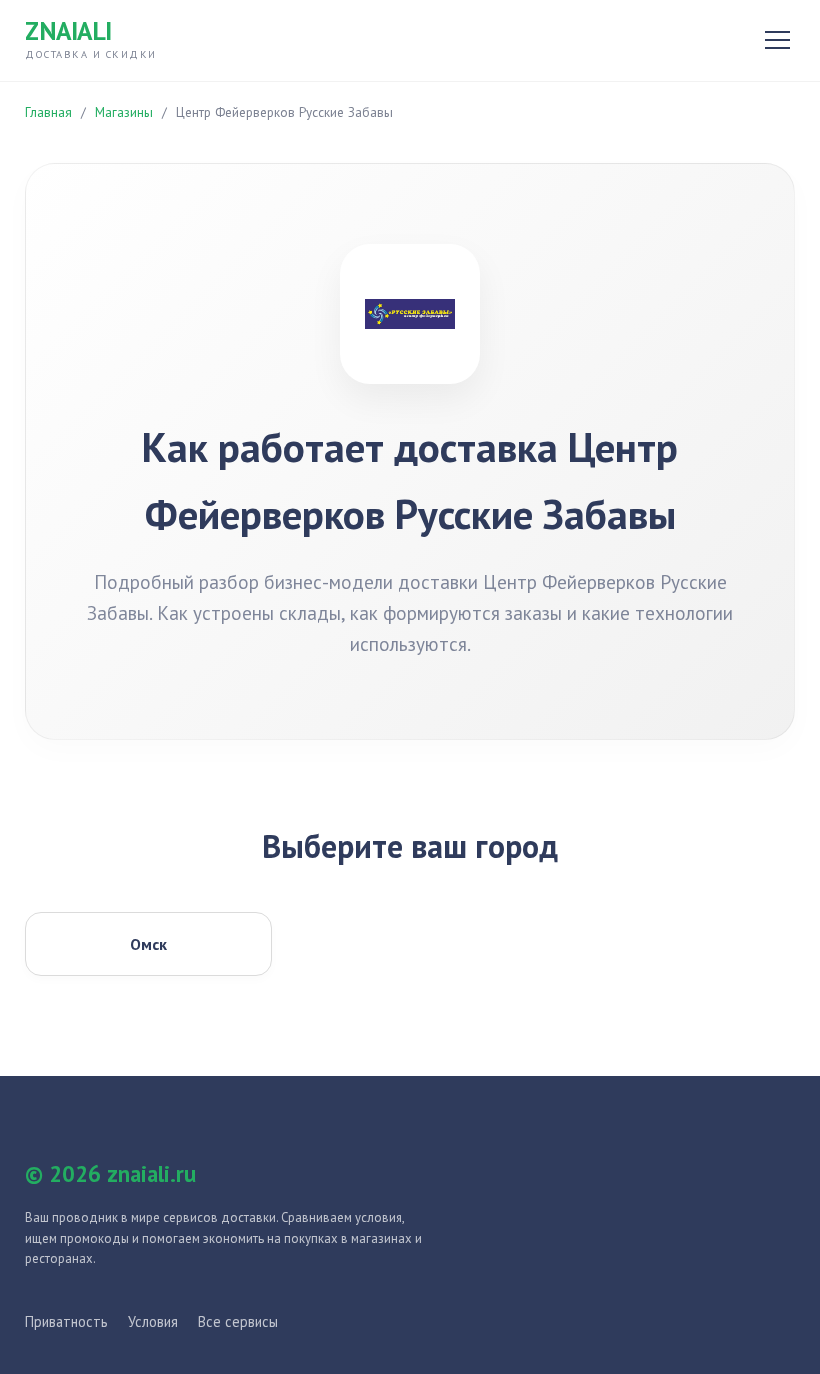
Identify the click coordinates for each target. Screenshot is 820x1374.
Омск (148, 944)
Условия (153, 1321)
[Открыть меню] (777, 40)
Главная (48, 112)
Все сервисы (238, 1321)
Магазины (124, 112)
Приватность (66, 1321)
